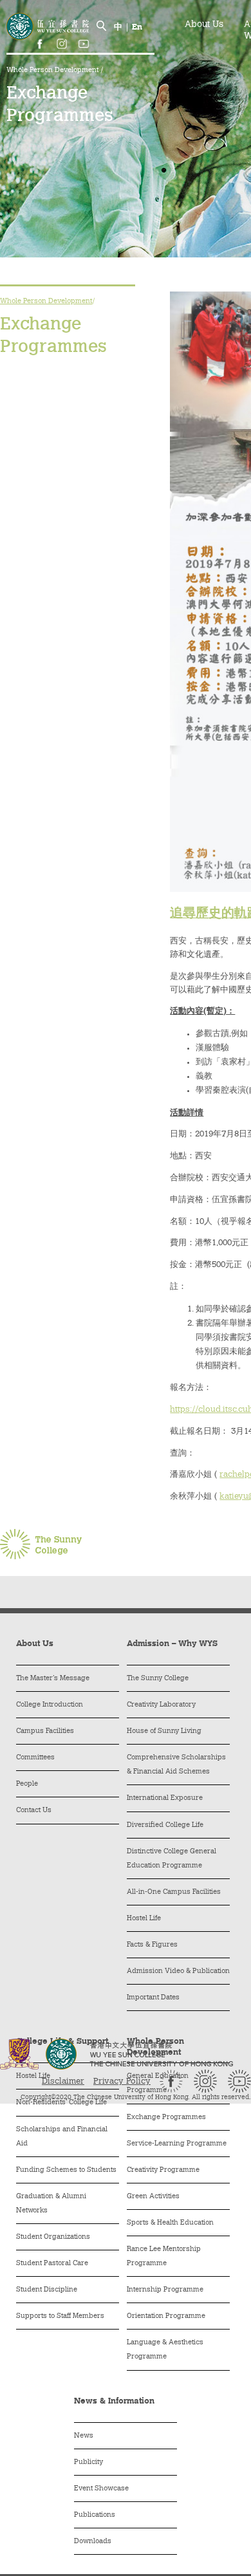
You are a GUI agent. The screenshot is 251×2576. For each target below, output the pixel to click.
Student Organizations (53, 2237)
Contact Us (34, 1811)
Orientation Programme (166, 2316)
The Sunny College (158, 1679)
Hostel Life (144, 1919)
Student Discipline (47, 2290)
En (137, 27)
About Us (204, 25)
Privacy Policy (122, 2081)
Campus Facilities (45, 1731)
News (84, 2436)
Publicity (88, 2462)
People (27, 1784)
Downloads (93, 2542)
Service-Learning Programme (177, 2144)
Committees (35, 1758)
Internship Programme (165, 2290)
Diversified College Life (165, 1825)
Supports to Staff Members (60, 2316)
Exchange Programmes (166, 2117)
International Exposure (165, 1798)
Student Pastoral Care (52, 2264)
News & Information (114, 2401)
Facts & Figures (152, 1945)
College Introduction (50, 1705)
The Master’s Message (53, 1679)
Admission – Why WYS (172, 1644)
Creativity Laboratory (161, 1705)
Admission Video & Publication (178, 1971)
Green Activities (153, 2197)
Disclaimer (63, 2081)
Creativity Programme (163, 2170)
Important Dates (153, 1998)
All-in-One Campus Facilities (174, 1892)
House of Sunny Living (164, 1731)
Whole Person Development (53, 70)
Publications (95, 2515)
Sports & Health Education (170, 2223)
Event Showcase (101, 2489)
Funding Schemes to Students (66, 2170)
